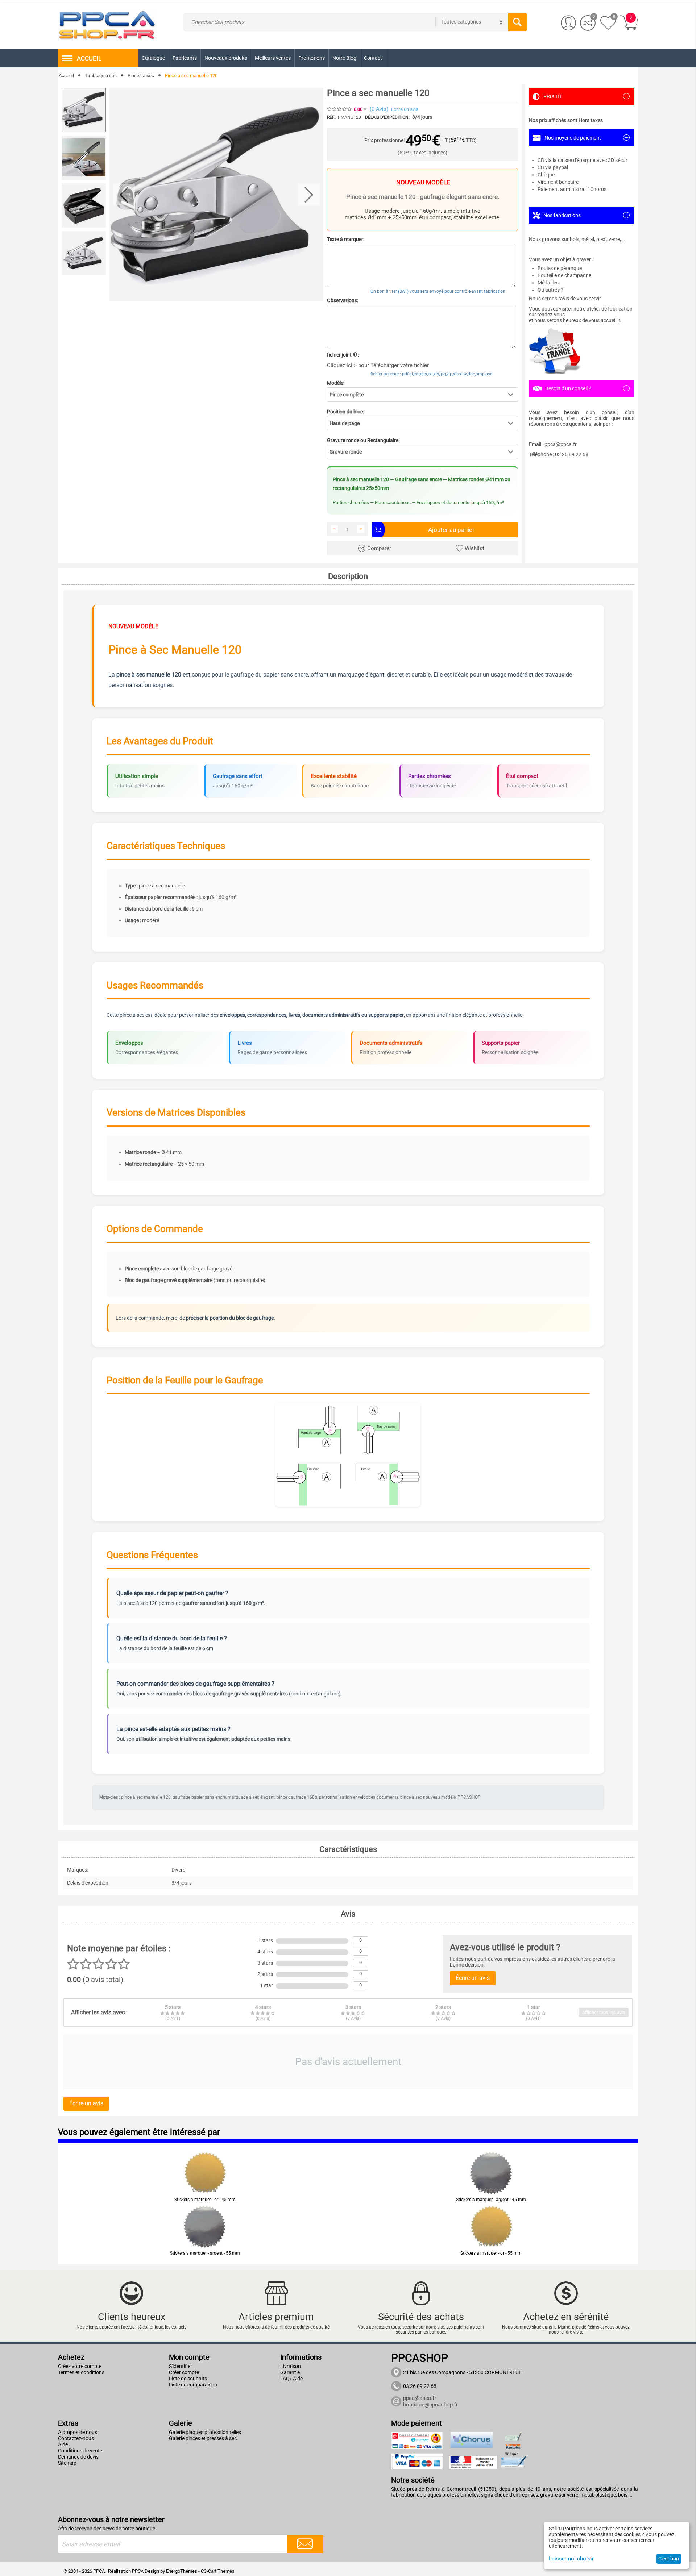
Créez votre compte (80, 2366)
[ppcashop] (107, 24)
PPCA (138, 2571)
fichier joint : (343, 355)
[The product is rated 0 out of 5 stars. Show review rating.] (205, 2190)
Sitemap (67, 2463)
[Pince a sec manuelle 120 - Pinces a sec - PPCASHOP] (216, 195)
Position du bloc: (345, 412)
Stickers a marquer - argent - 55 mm (205, 2253)
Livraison (291, 2366)
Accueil (66, 76)
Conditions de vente (80, 2451)
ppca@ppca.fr (420, 2398)
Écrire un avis (405, 109)
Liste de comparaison (193, 2385)
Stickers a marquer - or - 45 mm (205, 2200)
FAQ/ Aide (291, 2379)
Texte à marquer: (346, 239)
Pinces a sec (141, 76)
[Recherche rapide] (518, 22)
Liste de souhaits (188, 2379)
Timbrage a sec (101, 76)
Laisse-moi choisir (571, 2559)
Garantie (290, 2372)
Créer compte (184, 2372)
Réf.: (332, 117)
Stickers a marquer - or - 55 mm (491, 2253)
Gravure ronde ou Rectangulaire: (363, 440)
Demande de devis (78, 2457)
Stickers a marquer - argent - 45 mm (491, 2200)
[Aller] (305, 2544)
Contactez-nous (76, 2438)
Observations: (343, 300)
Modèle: (336, 383)
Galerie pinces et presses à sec (203, 2438)
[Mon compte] (569, 23)
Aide (63, 2444)
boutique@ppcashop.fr (430, 2405)
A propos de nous (78, 2432)
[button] (422, 395)
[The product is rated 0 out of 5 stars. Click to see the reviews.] (340, 109)
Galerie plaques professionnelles (205, 2432)
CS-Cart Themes (218, 2571)
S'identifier (181, 2366)
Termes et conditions (81, 2372)
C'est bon (669, 2559)
